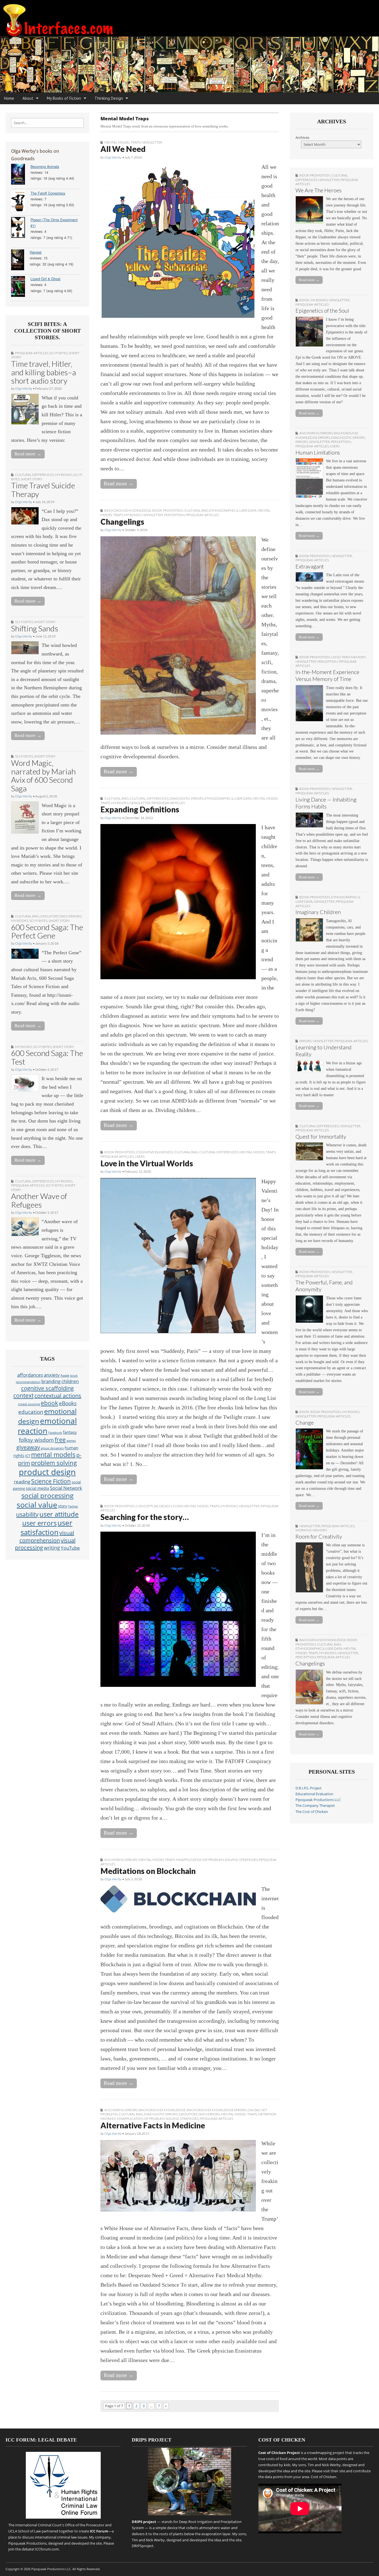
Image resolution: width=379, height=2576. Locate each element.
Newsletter (152, 142)
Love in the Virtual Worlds (147, 1163)
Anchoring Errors (121, 1860)
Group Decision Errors (61, 916)
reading (22, 1481)
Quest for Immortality (321, 1137)
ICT (28, 1456)
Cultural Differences (35, 475)
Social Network (66, 1488)
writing (52, 1548)
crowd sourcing (29, 1404)
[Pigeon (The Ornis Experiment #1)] (21, 228)
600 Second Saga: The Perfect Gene (47, 931)
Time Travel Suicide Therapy (43, 490)
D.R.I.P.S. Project (309, 1788)
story (63, 1506)
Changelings (122, 522)
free (60, 1439)
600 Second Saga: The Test (47, 1057)
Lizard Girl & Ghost (46, 279)
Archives (302, 138)
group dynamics (52, 1448)
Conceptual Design (154, 1506)
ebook (49, 1403)
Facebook (55, 1433)
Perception (174, 515)
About (28, 98)
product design (47, 1472)
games (71, 1441)
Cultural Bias (27, 916)
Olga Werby (24, 388)
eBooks (68, 1403)
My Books (64, 475)
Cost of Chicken (324, 2477)
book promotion (168, 510)
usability (27, 1514)
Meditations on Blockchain (148, 1871)
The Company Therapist (315, 1806)
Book (304, 300)
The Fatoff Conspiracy (48, 193)
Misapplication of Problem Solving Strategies (217, 1860)
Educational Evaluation (314, 1794)
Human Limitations (318, 452)
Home (9, 98)
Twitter (73, 1506)
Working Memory (311, 1530)
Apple (65, 1375)
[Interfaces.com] (189, 46)
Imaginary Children (318, 912)
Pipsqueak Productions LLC (318, 1800)
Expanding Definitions (140, 809)
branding (51, 1381)
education (31, 1412)
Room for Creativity (319, 1536)
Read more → (28, 454)
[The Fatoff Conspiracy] (21, 202)
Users (140, 1156)
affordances (30, 1375)
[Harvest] (20, 261)
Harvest (36, 252)
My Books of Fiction (64, 98)
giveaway (28, 1447)
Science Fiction (51, 1481)
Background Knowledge (128, 510)
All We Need (123, 149)
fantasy (70, 1432)
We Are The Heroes (319, 190)
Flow (178, 1506)
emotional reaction (47, 1426)
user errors (39, 1523)
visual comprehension (47, 1537)
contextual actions (58, 1396)
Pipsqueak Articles (32, 353)
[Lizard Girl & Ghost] (21, 287)
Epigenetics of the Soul (322, 311)
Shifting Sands (35, 628)
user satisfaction (46, 1527)
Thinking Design (109, 98)
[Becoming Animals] (21, 175)
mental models (53, 1455)
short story (31, 479)
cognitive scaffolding (47, 1388)
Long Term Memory (348, 657)
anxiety (52, 1375)
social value (37, 1505)
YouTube (70, 1548)
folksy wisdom (36, 1440)
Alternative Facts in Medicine (153, 2125)
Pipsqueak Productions (27, 2543)
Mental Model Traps (122, 142)
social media (37, 1488)
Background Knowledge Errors (217, 2110)
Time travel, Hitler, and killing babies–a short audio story (44, 372)
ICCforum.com (47, 2549)
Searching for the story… (145, 1517)
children (70, 1381)
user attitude (59, 1514)
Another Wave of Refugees (39, 1200)
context (23, 1396)
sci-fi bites (58, 353)
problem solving (54, 1463)
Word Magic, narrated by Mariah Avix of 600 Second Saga (43, 776)
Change (305, 1423)
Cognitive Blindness (155, 1152)
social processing (47, 1495)
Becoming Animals (45, 167)
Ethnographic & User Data (233, 510)
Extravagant (310, 566)
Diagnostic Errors (187, 798)
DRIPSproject (143, 2546)
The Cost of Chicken (312, 1812)
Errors (302, 442)
